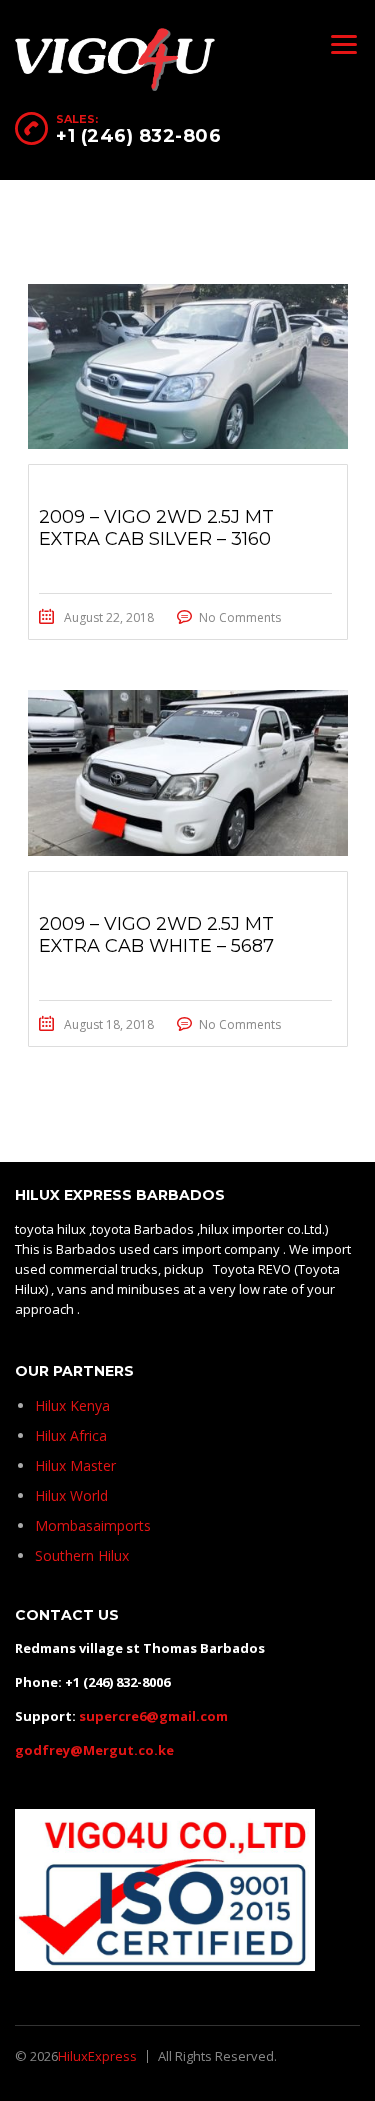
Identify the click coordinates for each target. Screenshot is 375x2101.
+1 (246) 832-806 (138, 136)
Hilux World (71, 1495)
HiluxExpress (97, 2056)
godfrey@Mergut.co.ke (94, 1750)
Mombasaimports (93, 1525)
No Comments (240, 617)
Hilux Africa (71, 1435)
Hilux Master (75, 1465)
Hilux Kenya (72, 1405)
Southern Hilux (82, 1555)
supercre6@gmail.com (153, 1716)
